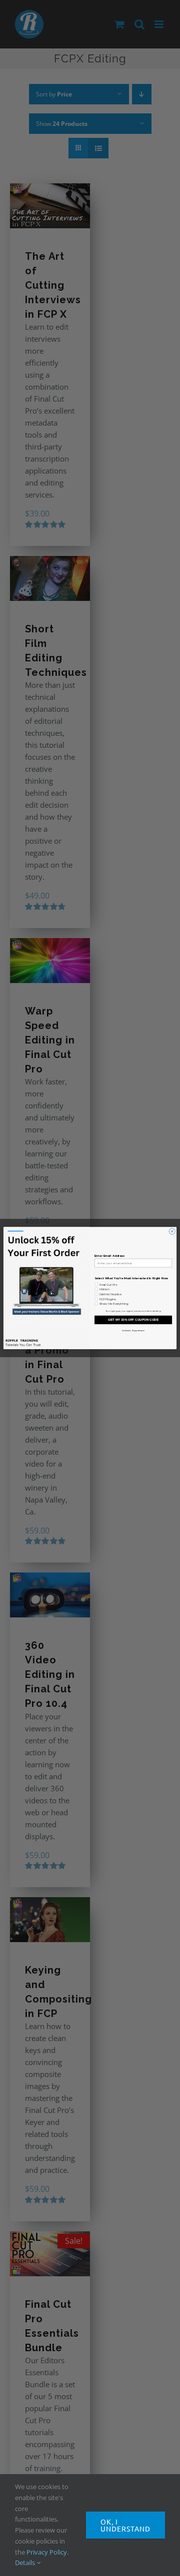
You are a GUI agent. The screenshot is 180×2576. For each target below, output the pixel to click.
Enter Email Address (110, 1256)
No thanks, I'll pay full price (133, 1330)
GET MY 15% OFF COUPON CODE (133, 1320)
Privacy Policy (47, 2552)
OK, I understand (125, 2525)
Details (26, 2563)
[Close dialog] (172, 1231)
